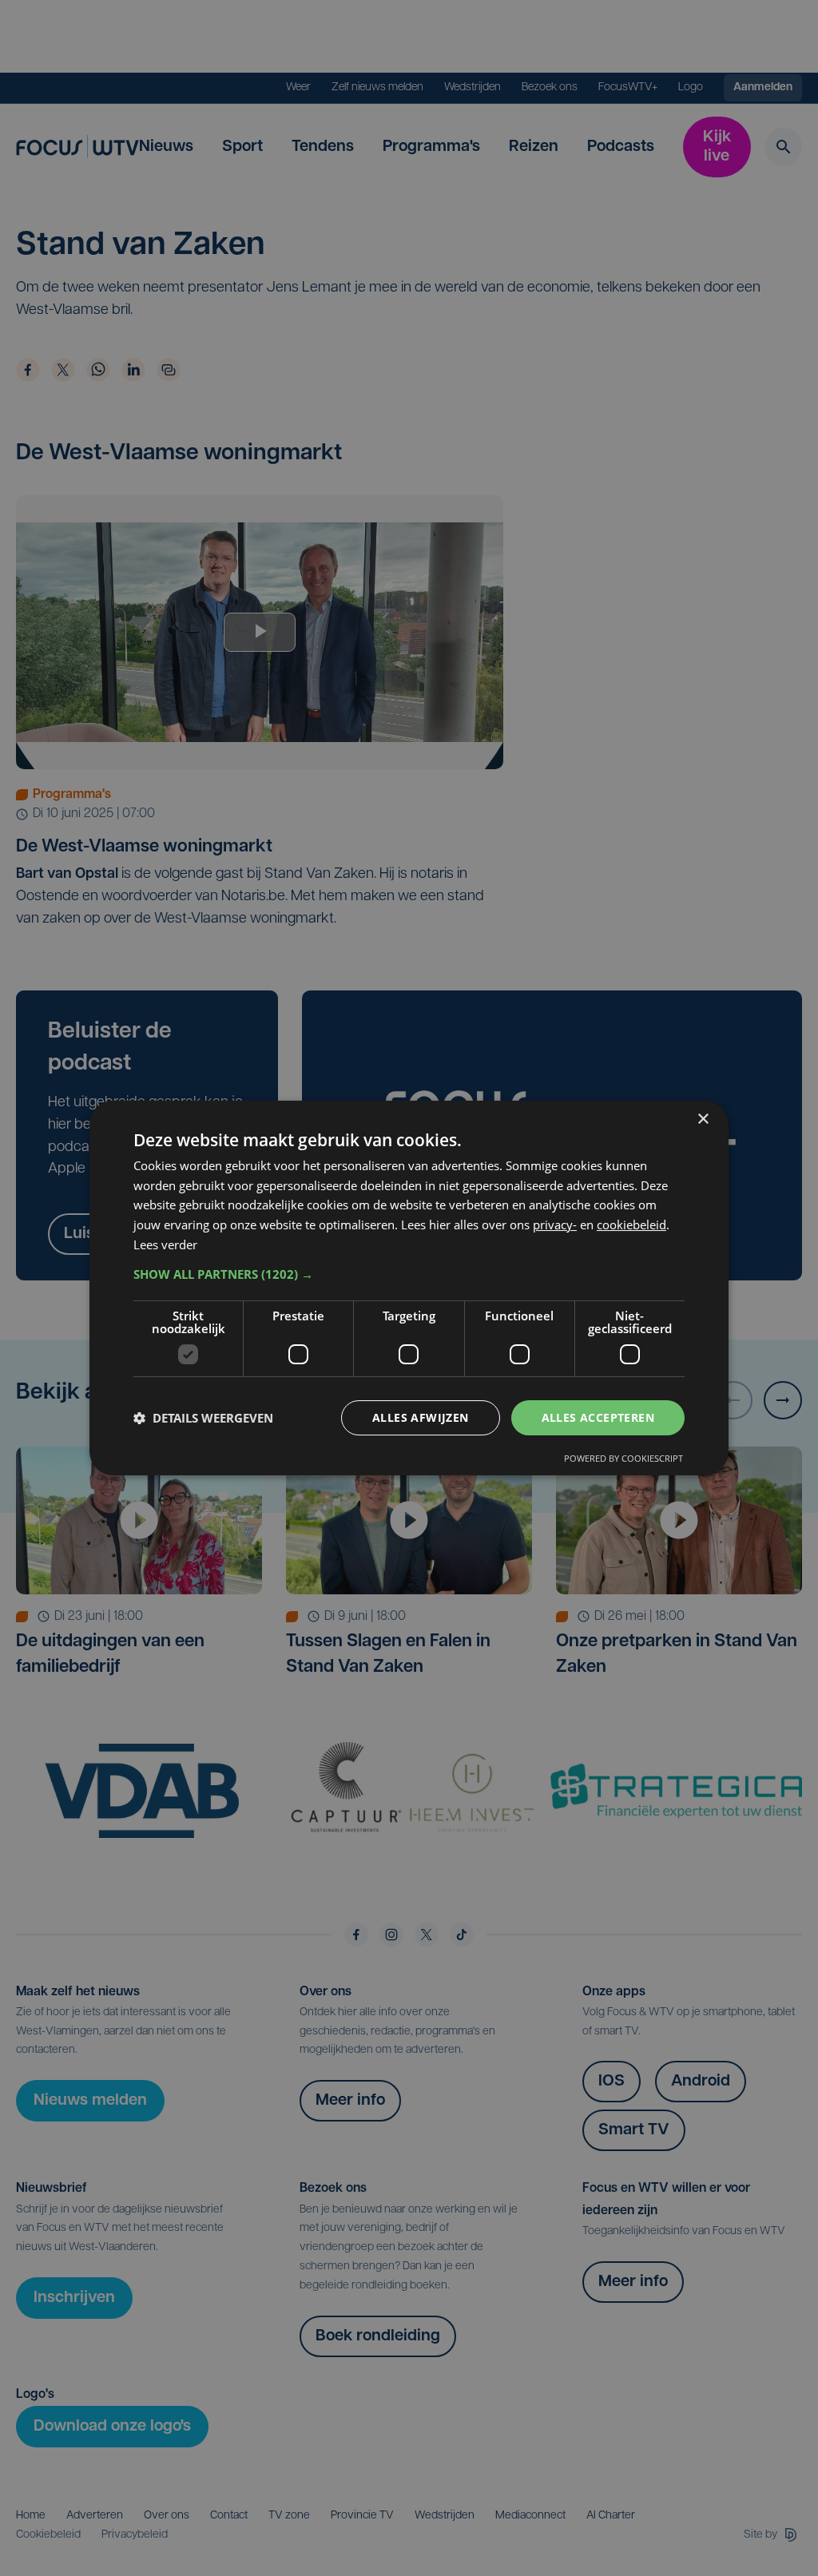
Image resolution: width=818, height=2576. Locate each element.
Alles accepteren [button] (598, 1417)
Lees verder (165, 1244)
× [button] (703, 1119)
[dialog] (409, 1288)
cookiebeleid (631, 1224)
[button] (409, 1274)
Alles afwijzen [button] (421, 1417)
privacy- (555, 1224)
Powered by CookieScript (623, 1458)
